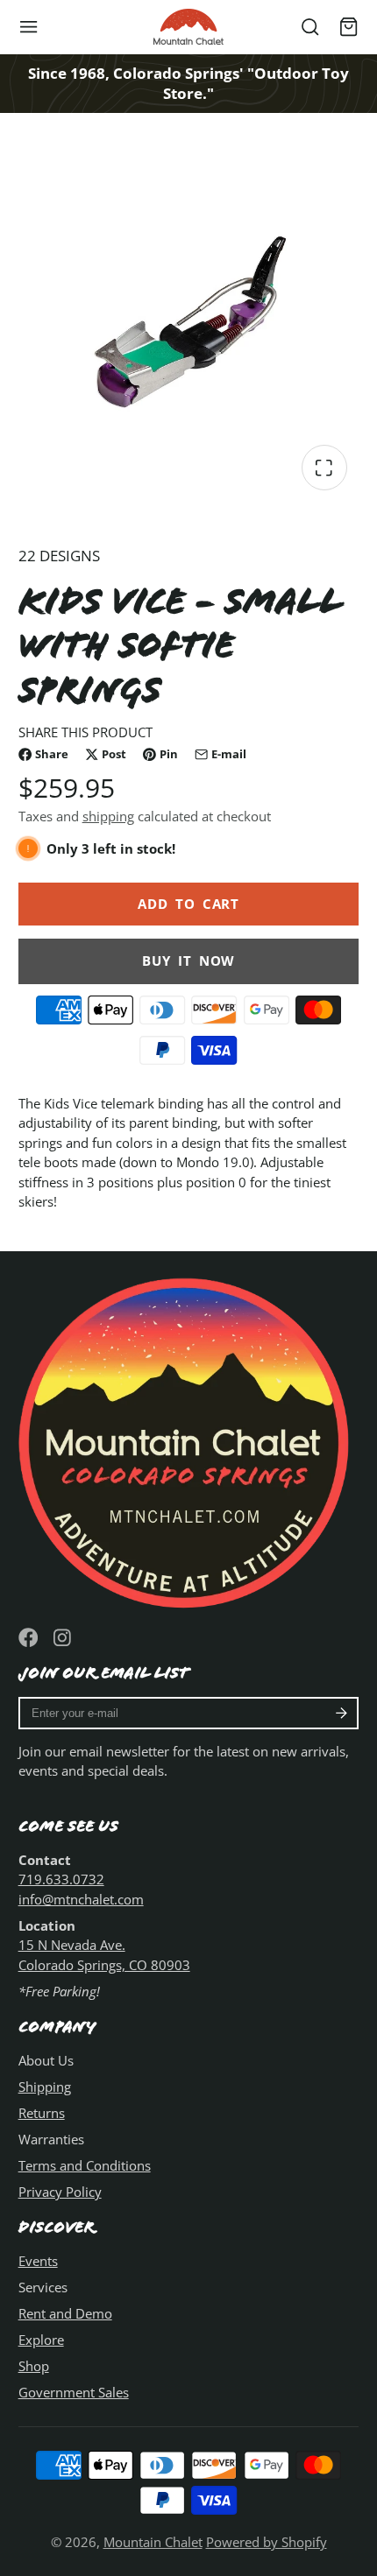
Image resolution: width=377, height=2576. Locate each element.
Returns (42, 2113)
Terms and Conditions (85, 2165)
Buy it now (188, 961)
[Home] (188, 27)
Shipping (45, 2087)
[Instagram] (64, 1638)
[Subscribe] (341, 1714)
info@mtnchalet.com (81, 1899)
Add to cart (188, 904)
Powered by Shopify (267, 2542)
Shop (34, 2366)
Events (38, 2261)
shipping (108, 816)
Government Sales (74, 2392)
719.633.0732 (61, 1879)
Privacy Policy (60, 2192)
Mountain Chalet (153, 2542)
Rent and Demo (65, 2313)
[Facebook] (28, 1638)
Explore (41, 2340)
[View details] (189, 1439)
